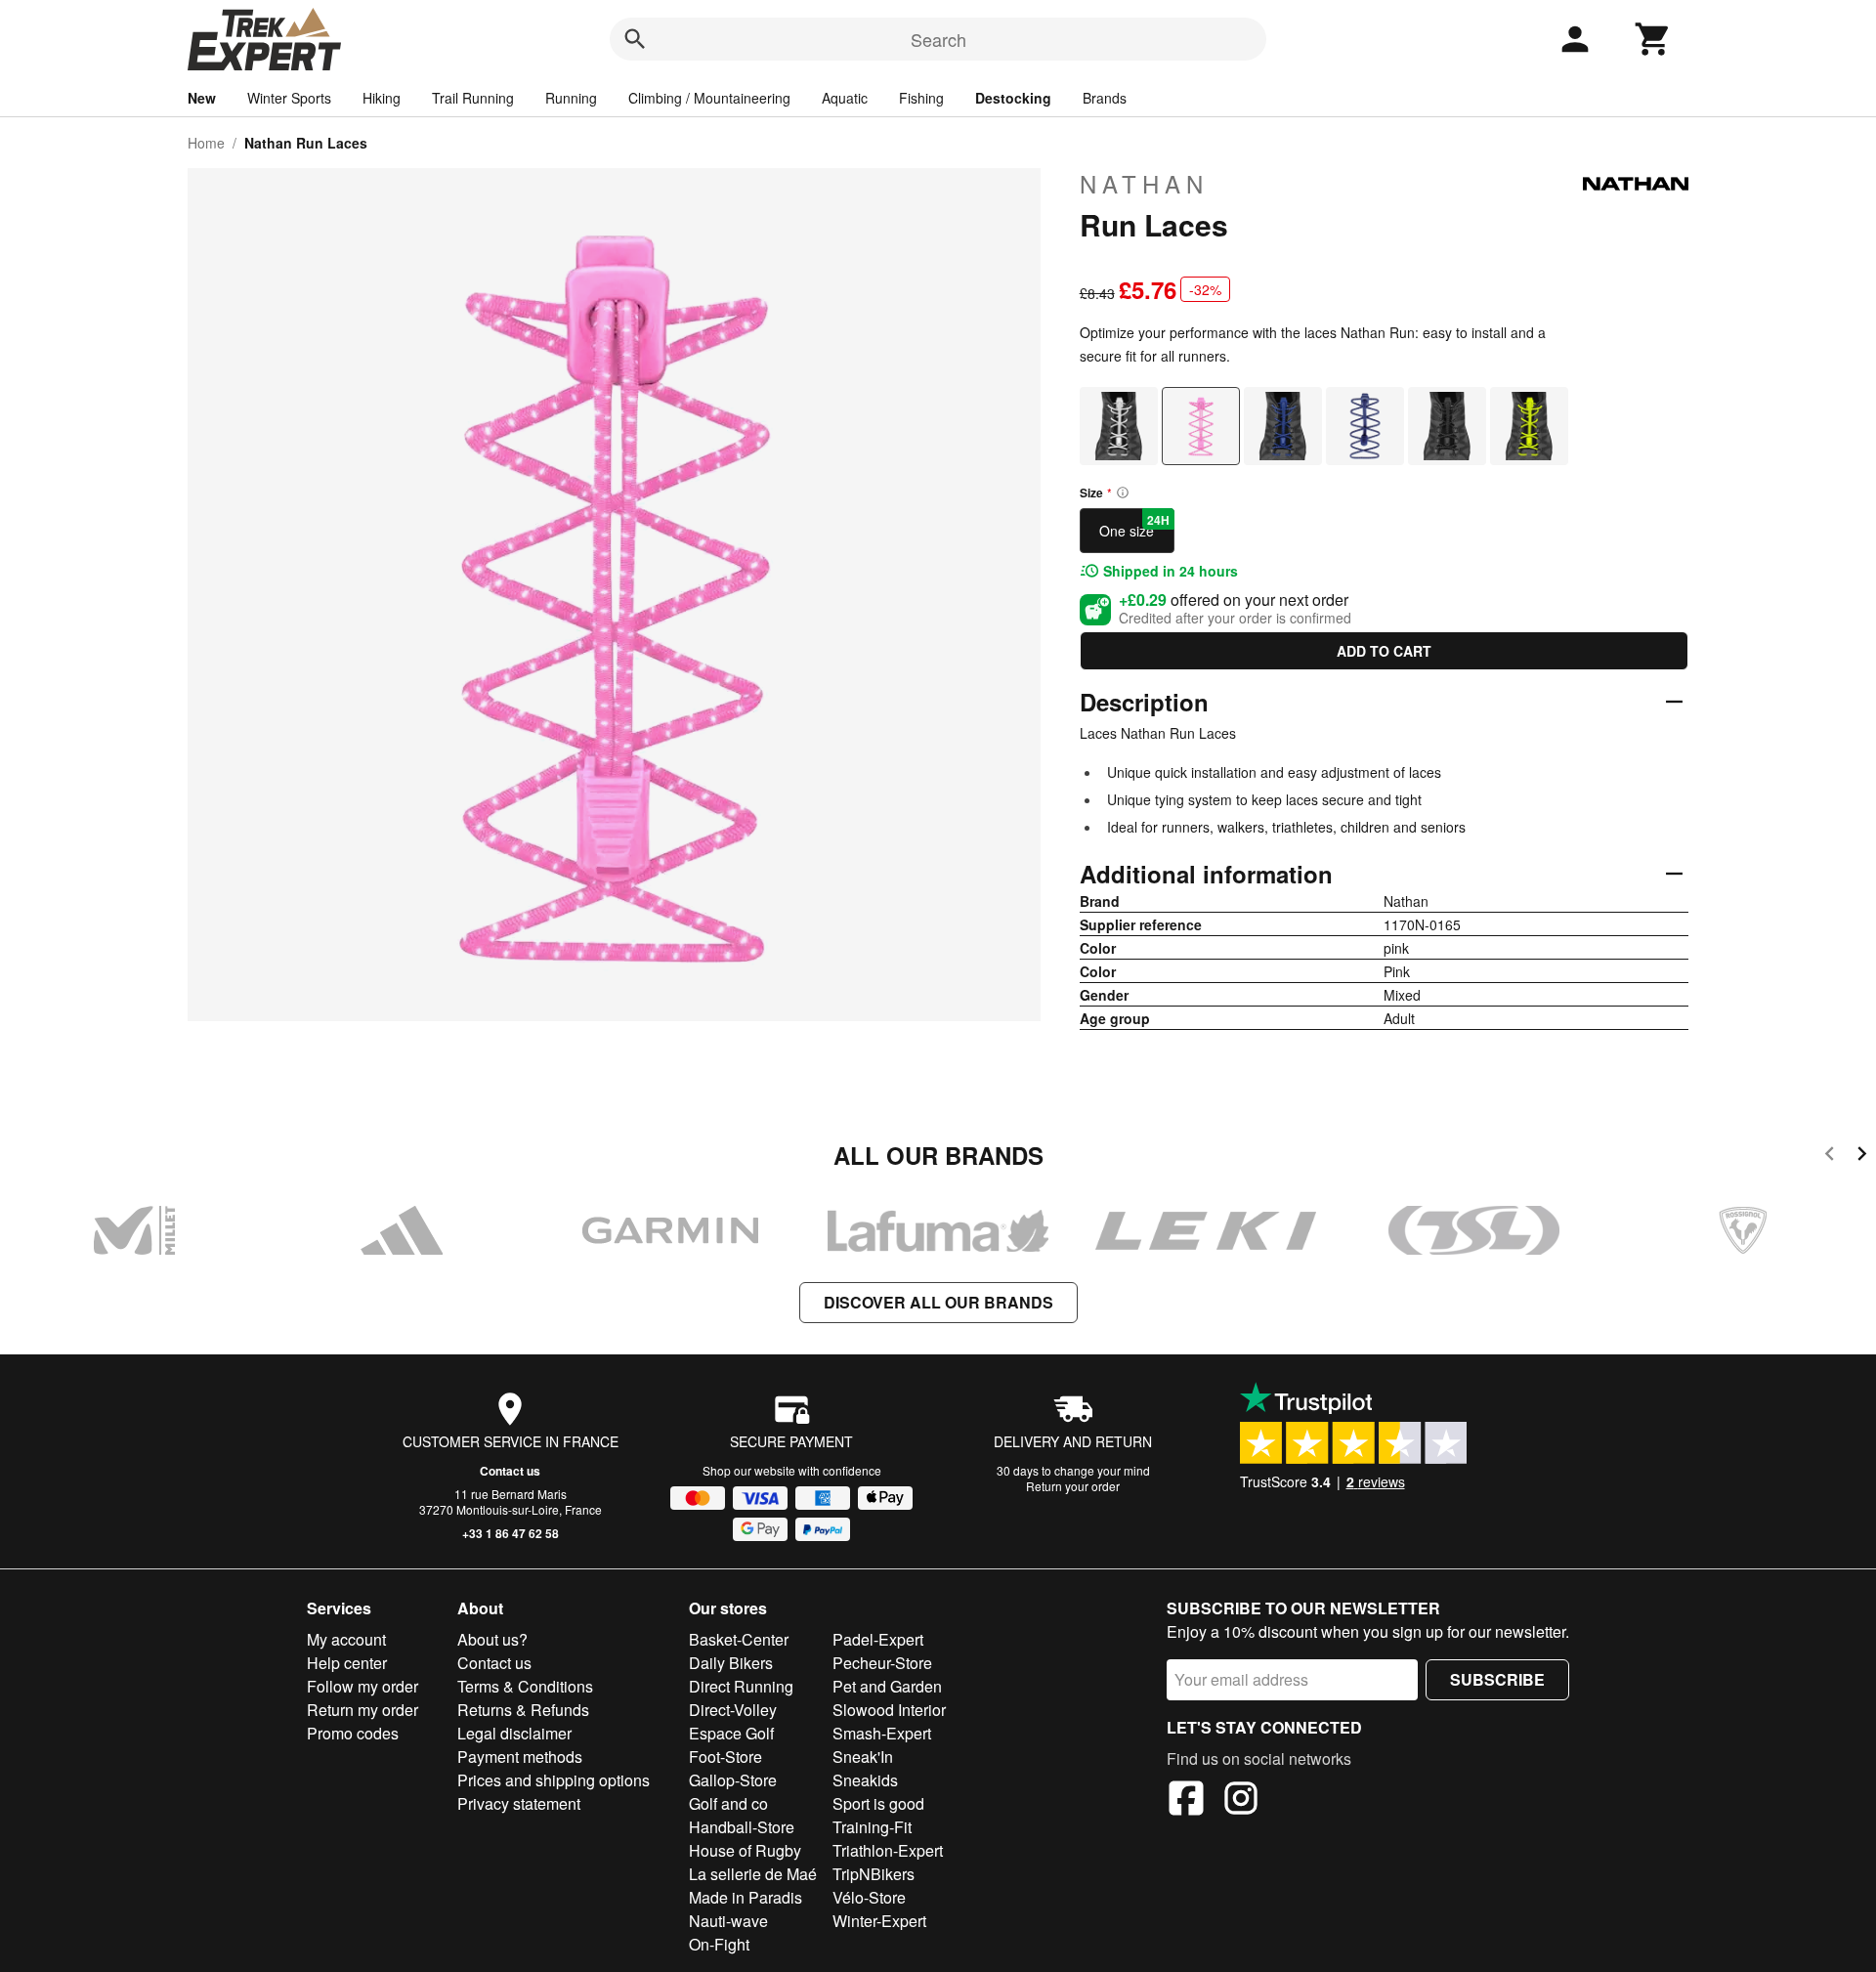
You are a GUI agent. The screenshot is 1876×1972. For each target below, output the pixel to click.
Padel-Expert (878, 1639)
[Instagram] (1241, 1801)
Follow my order (362, 1686)
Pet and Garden (887, 1686)
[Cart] (1653, 39)
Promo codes (353, 1733)
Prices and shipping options (554, 1780)
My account (346, 1639)
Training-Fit (872, 1827)
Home (206, 143)
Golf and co (728, 1803)
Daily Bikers (731, 1663)
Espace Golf (731, 1733)
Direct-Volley (733, 1710)
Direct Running (741, 1686)
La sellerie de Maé (753, 1874)
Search (938, 39)
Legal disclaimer (514, 1733)
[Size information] (1123, 493)
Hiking (382, 98)
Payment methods (520, 1757)
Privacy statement (519, 1803)
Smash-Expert (882, 1733)
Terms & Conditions (525, 1686)
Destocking (1013, 98)
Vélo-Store (869, 1897)
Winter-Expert (879, 1921)
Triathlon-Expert (888, 1850)
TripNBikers (874, 1874)
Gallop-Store (733, 1780)
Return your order (1073, 1486)
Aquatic (845, 98)
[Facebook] (1186, 1801)
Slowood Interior (889, 1710)
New (202, 98)
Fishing (921, 98)
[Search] (635, 39)
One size (1134, 526)
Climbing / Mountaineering (709, 98)
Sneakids (865, 1780)
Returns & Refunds (523, 1710)
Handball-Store (742, 1827)
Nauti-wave (728, 1921)
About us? (492, 1639)
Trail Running (473, 98)
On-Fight (719, 1944)
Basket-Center (739, 1639)
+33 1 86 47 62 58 (511, 1533)
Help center (347, 1663)
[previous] (1830, 1157)
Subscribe (1497, 1679)
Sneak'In (863, 1757)
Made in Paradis (746, 1897)
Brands (1105, 98)
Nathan (1144, 184)
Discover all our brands (938, 1302)
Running (571, 98)
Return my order (362, 1710)
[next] (1862, 1157)
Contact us (510, 1471)
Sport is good (878, 1803)
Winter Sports (289, 98)
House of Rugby (745, 1850)
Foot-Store (725, 1757)
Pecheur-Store (882, 1663)
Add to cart (1384, 651)
